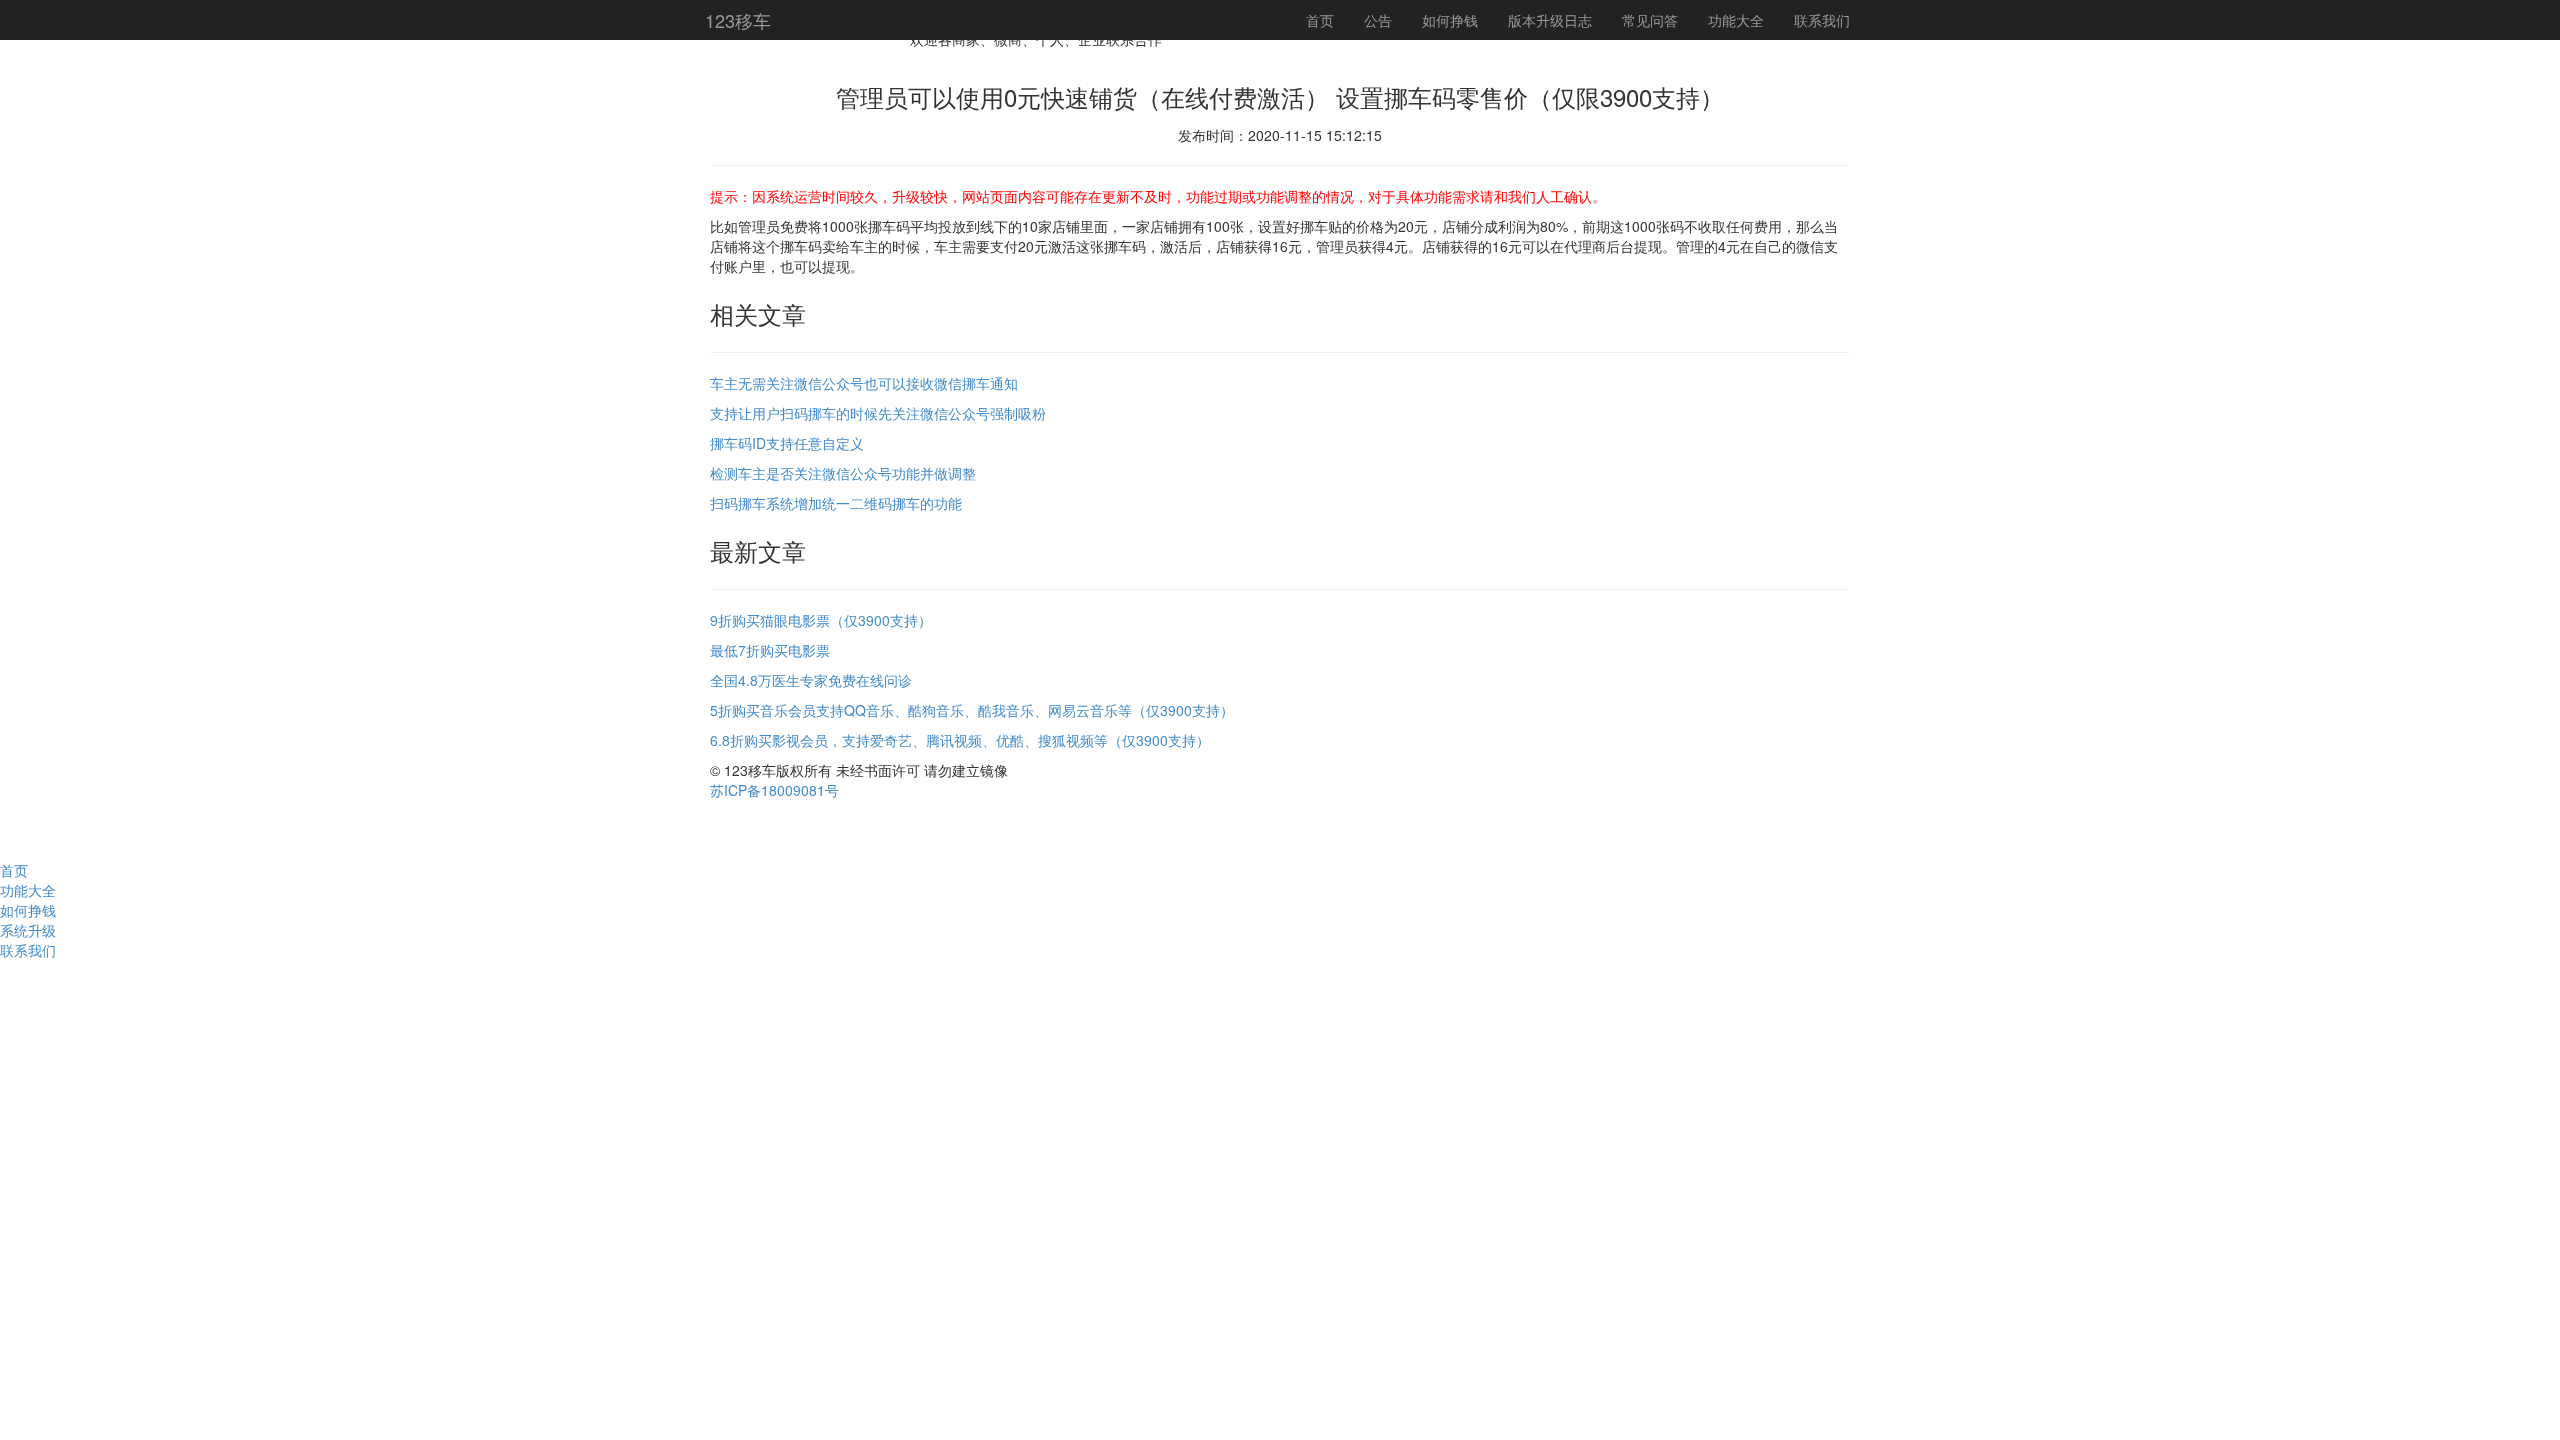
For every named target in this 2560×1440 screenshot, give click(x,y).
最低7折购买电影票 (770, 650)
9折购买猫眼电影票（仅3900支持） (821, 620)
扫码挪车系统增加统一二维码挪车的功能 (836, 503)
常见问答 (1650, 20)
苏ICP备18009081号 (774, 790)
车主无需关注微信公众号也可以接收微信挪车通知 (864, 383)
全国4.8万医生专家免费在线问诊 (811, 680)
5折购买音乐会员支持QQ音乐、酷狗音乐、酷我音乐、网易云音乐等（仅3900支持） (972, 710)
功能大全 (1736, 20)
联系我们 (1822, 20)
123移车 (738, 20)
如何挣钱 (1450, 20)
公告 (1378, 20)
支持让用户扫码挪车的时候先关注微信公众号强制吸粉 (878, 413)
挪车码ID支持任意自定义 (787, 443)
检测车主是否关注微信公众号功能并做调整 (843, 473)
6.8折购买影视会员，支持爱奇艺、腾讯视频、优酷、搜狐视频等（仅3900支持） (960, 740)
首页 (1320, 20)
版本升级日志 (1550, 20)
